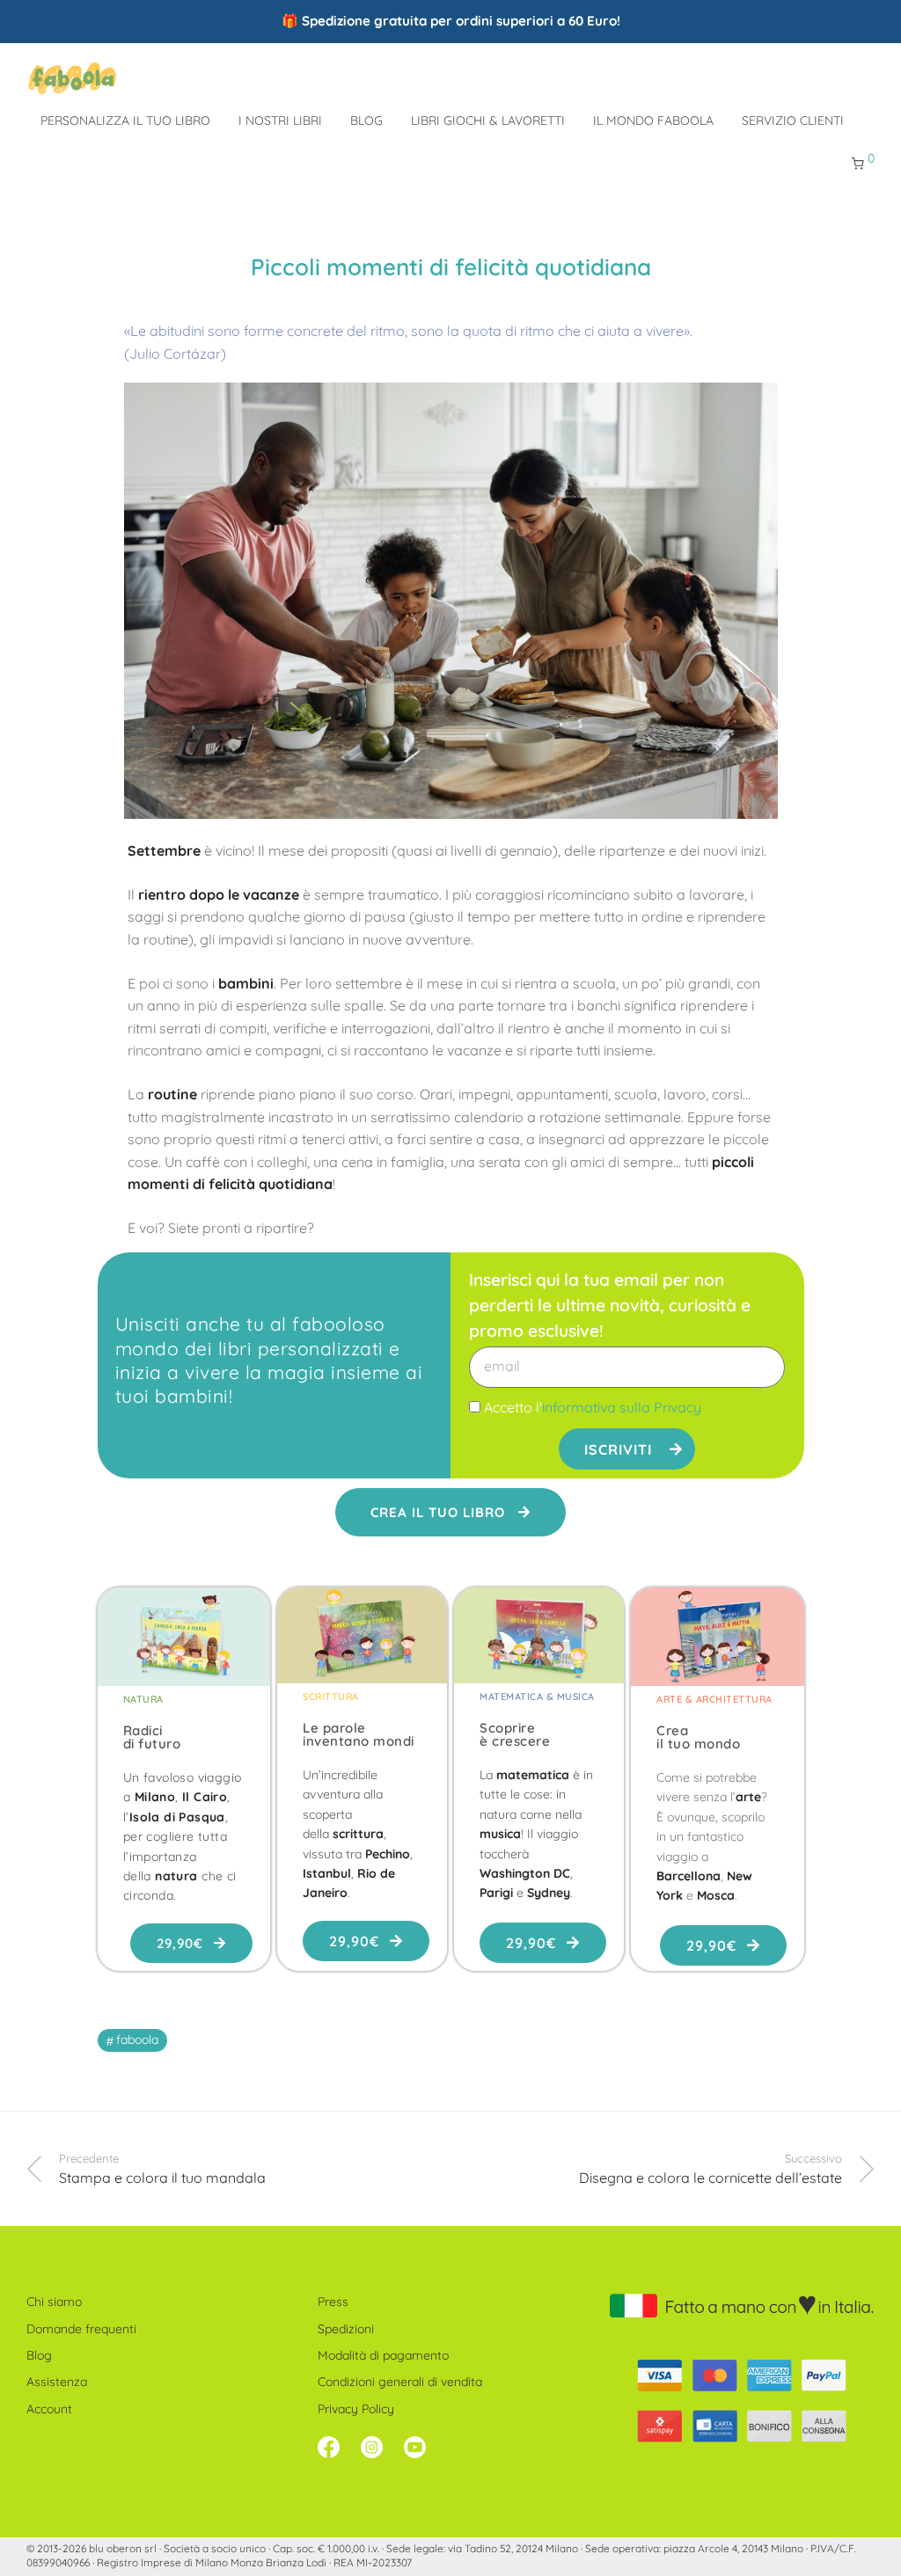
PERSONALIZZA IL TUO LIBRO (125, 120)
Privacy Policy (356, 2409)
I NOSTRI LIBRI (280, 120)
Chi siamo (54, 2302)
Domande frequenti (81, 2329)
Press (333, 2302)
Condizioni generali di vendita (400, 2382)
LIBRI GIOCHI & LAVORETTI (488, 120)
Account (49, 2409)
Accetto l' (593, 1407)
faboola (137, 2040)
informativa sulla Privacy (622, 1407)
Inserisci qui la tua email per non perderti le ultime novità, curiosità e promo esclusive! (610, 1305)
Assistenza (57, 2382)
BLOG (366, 120)
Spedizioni (346, 2329)
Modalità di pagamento (383, 2355)
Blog (39, 2355)
